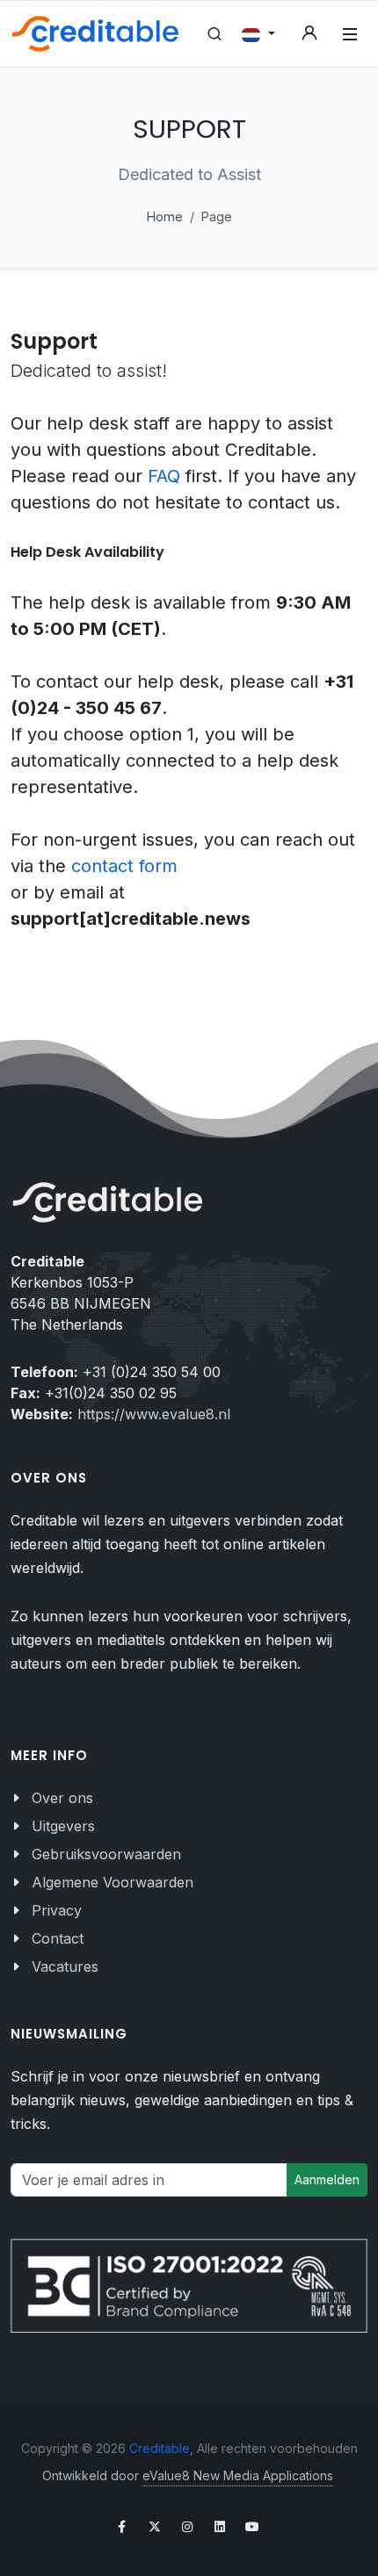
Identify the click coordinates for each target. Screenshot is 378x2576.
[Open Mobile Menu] (350, 34)
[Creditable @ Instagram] (187, 2527)
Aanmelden (327, 2179)
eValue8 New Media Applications (238, 2475)
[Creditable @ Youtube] (252, 2527)
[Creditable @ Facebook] (122, 2527)
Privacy (57, 1910)
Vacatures (65, 1966)
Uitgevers (63, 1826)
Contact (58, 1938)
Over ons (62, 1798)
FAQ (167, 476)
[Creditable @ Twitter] (155, 2527)
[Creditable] (95, 34)
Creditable (160, 2448)
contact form (124, 866)
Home (165, 216)
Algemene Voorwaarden (113, 1882)
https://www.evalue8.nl (154, 1414)
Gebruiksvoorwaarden (106, 1854)
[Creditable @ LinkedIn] (220, 2527)
